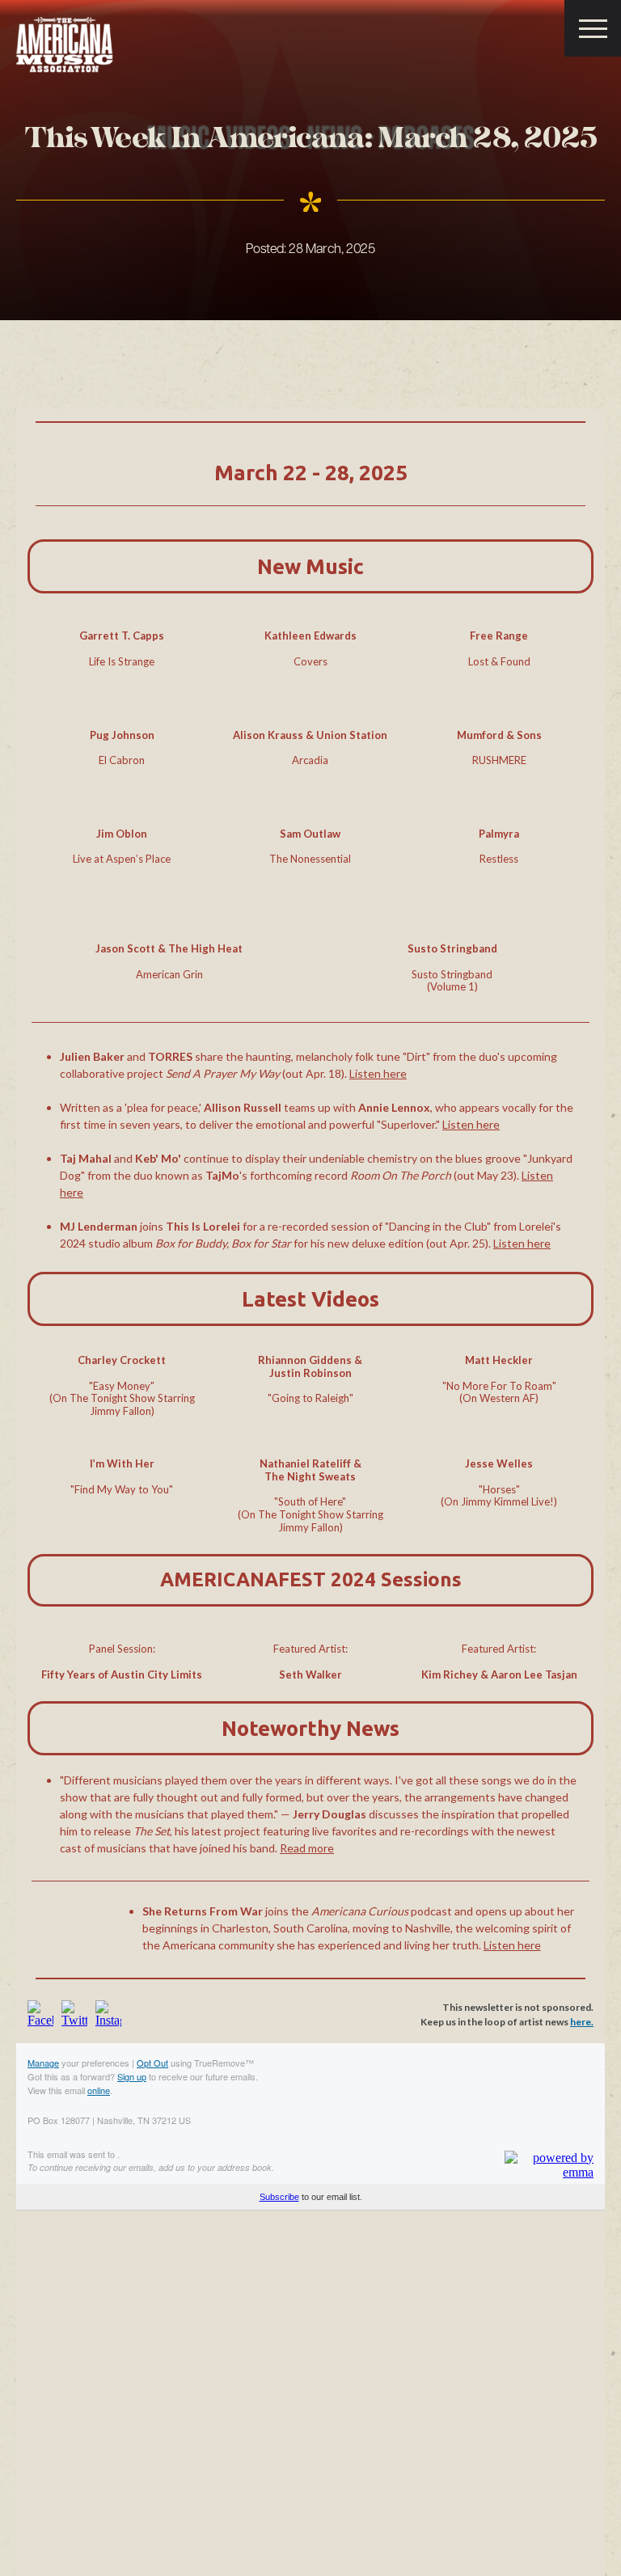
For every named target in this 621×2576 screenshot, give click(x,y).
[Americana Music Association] (65, 45)
